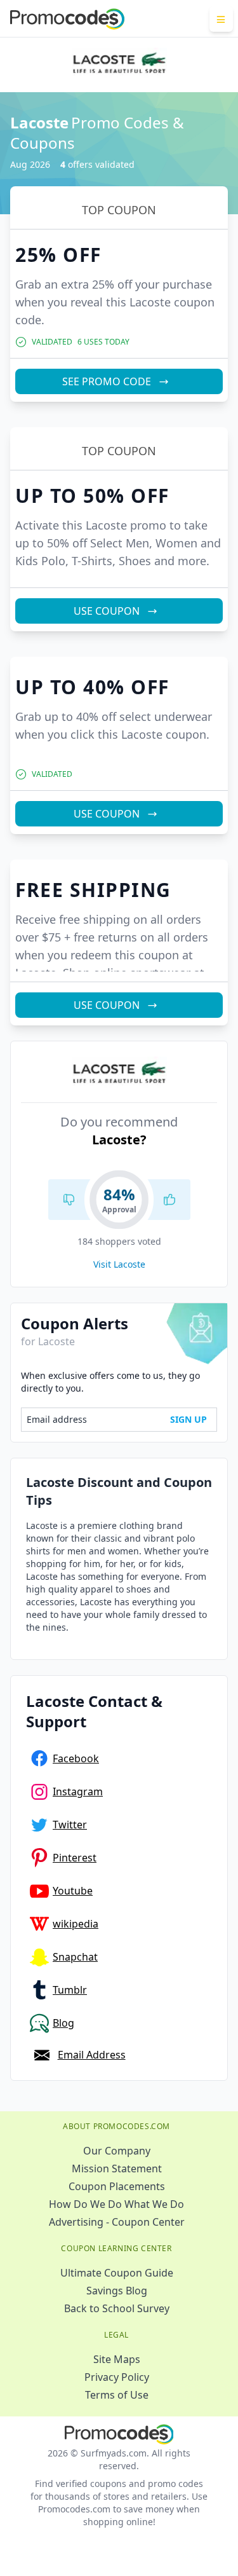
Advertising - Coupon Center (117, 2222)
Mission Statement (117, 2168)
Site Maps (117, 2359)
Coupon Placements (117, 2186)
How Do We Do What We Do (116, 2204)
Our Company (117, 2151)
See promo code (107, 381)
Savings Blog (117, 2291)
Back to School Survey (117, 2308)
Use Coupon (107, 611)
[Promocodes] (67, 19)
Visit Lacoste (119, 1264)
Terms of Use (117, 2395)
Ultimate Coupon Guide (117, 2273)
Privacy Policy (117, 2377)
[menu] (221, 19)
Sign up (188, 1419)
